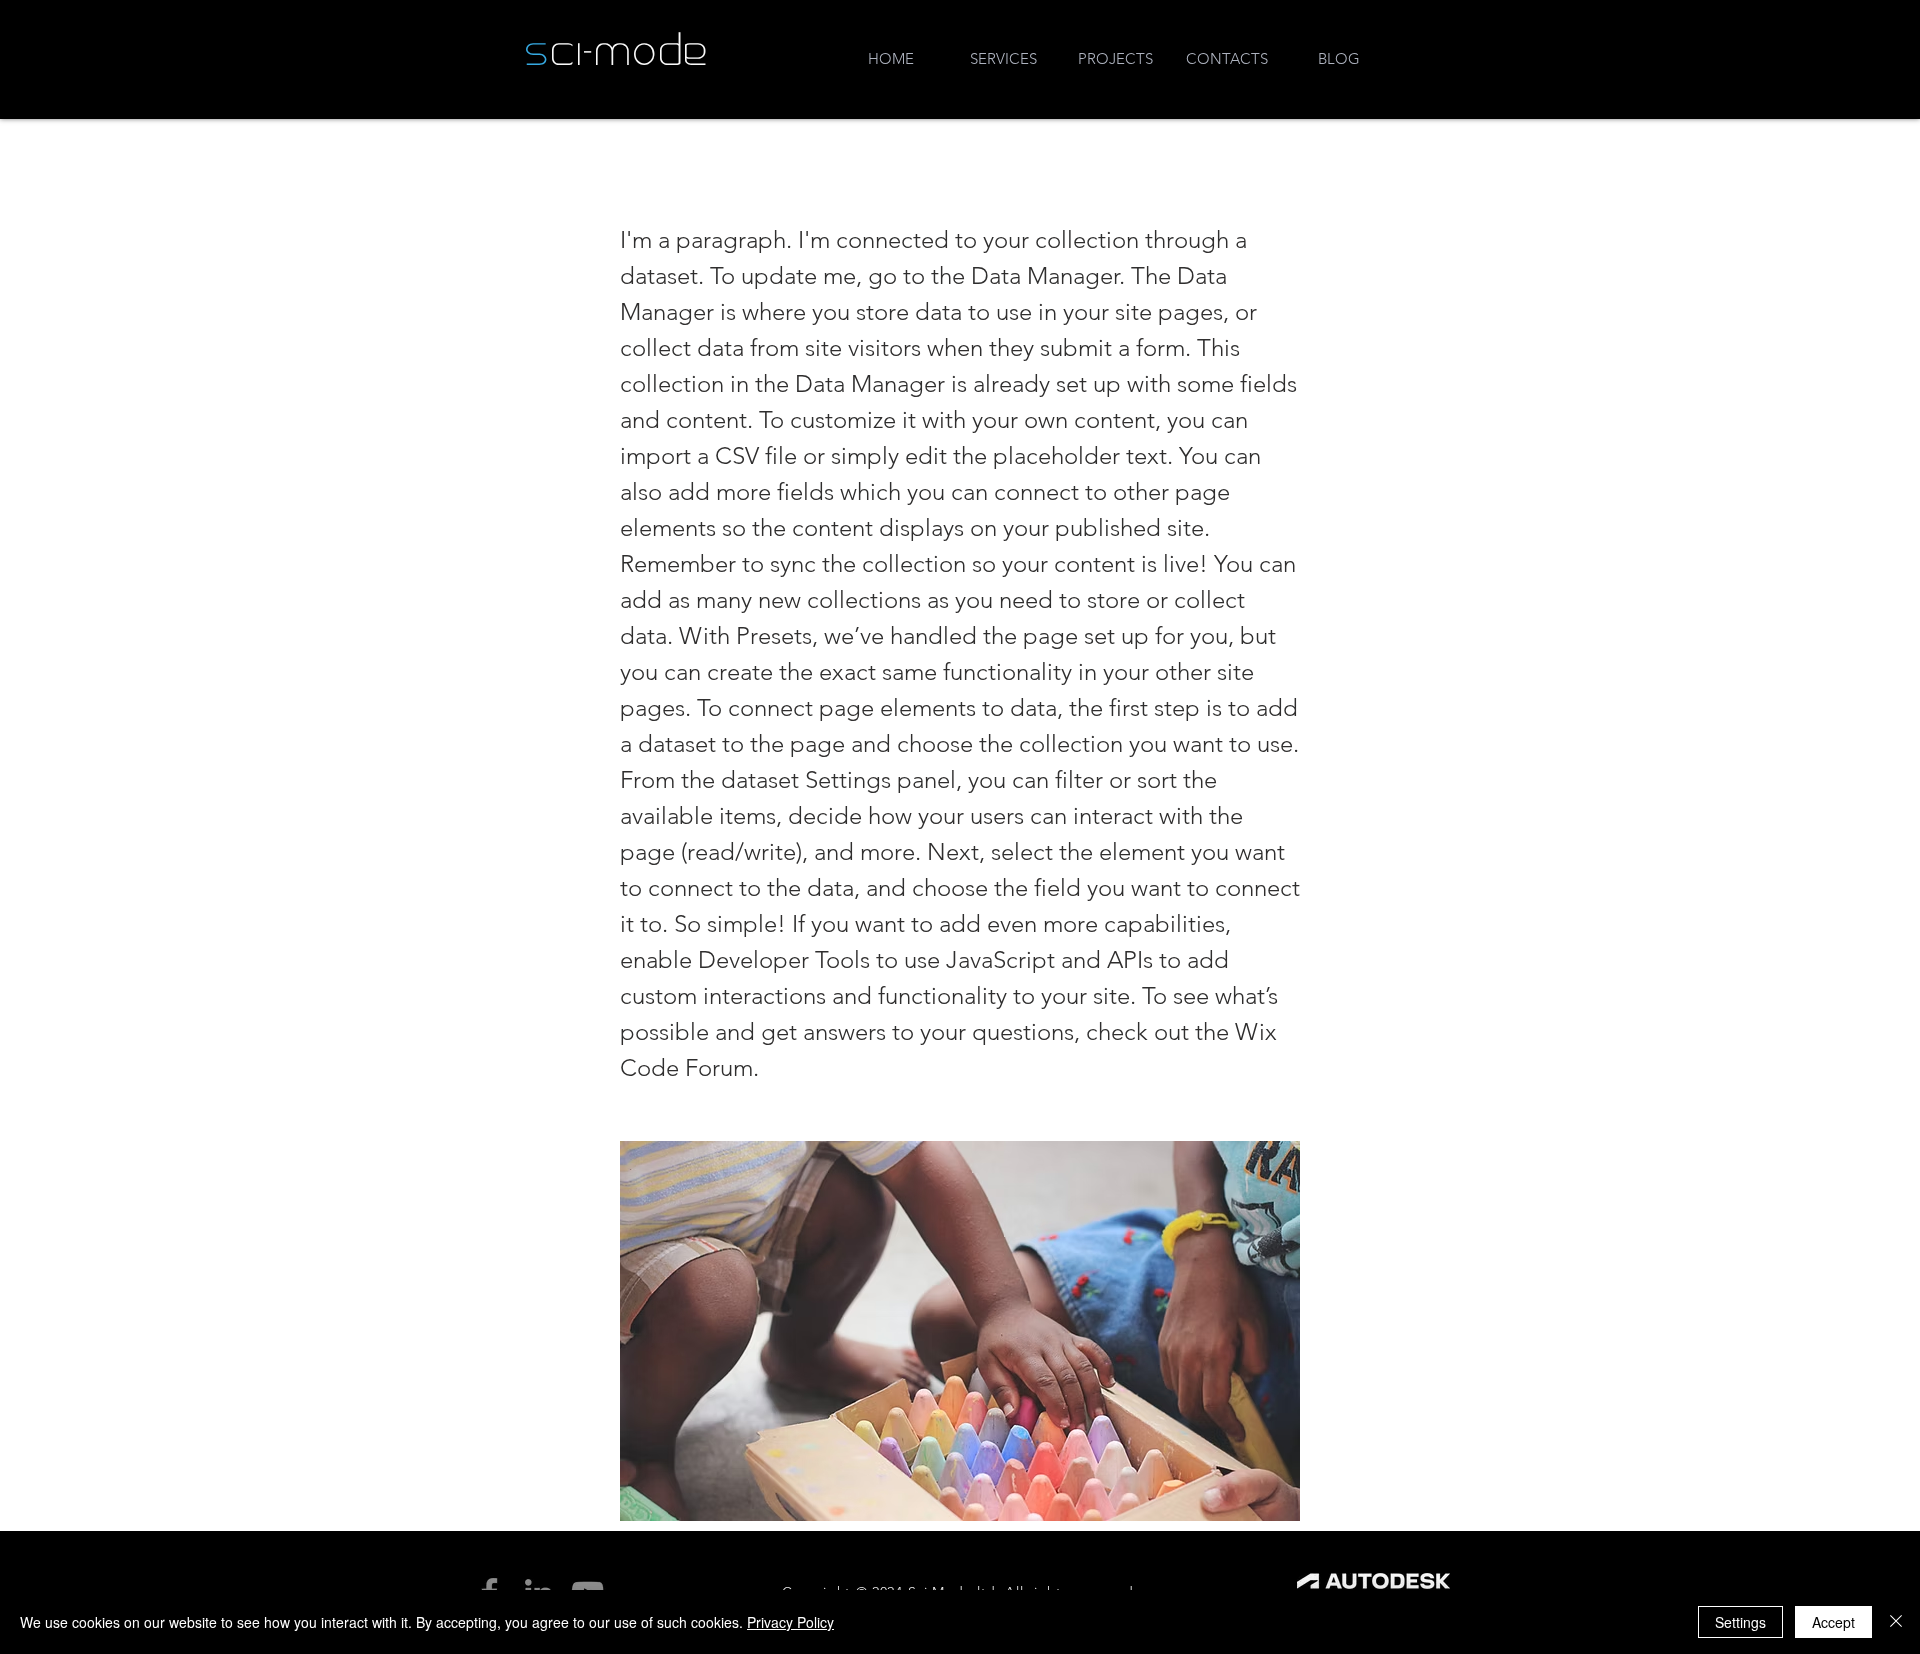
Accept (1833, 1622)
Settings (1740, 1622)
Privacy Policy (790, 1622)
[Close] (1896, 1622)
